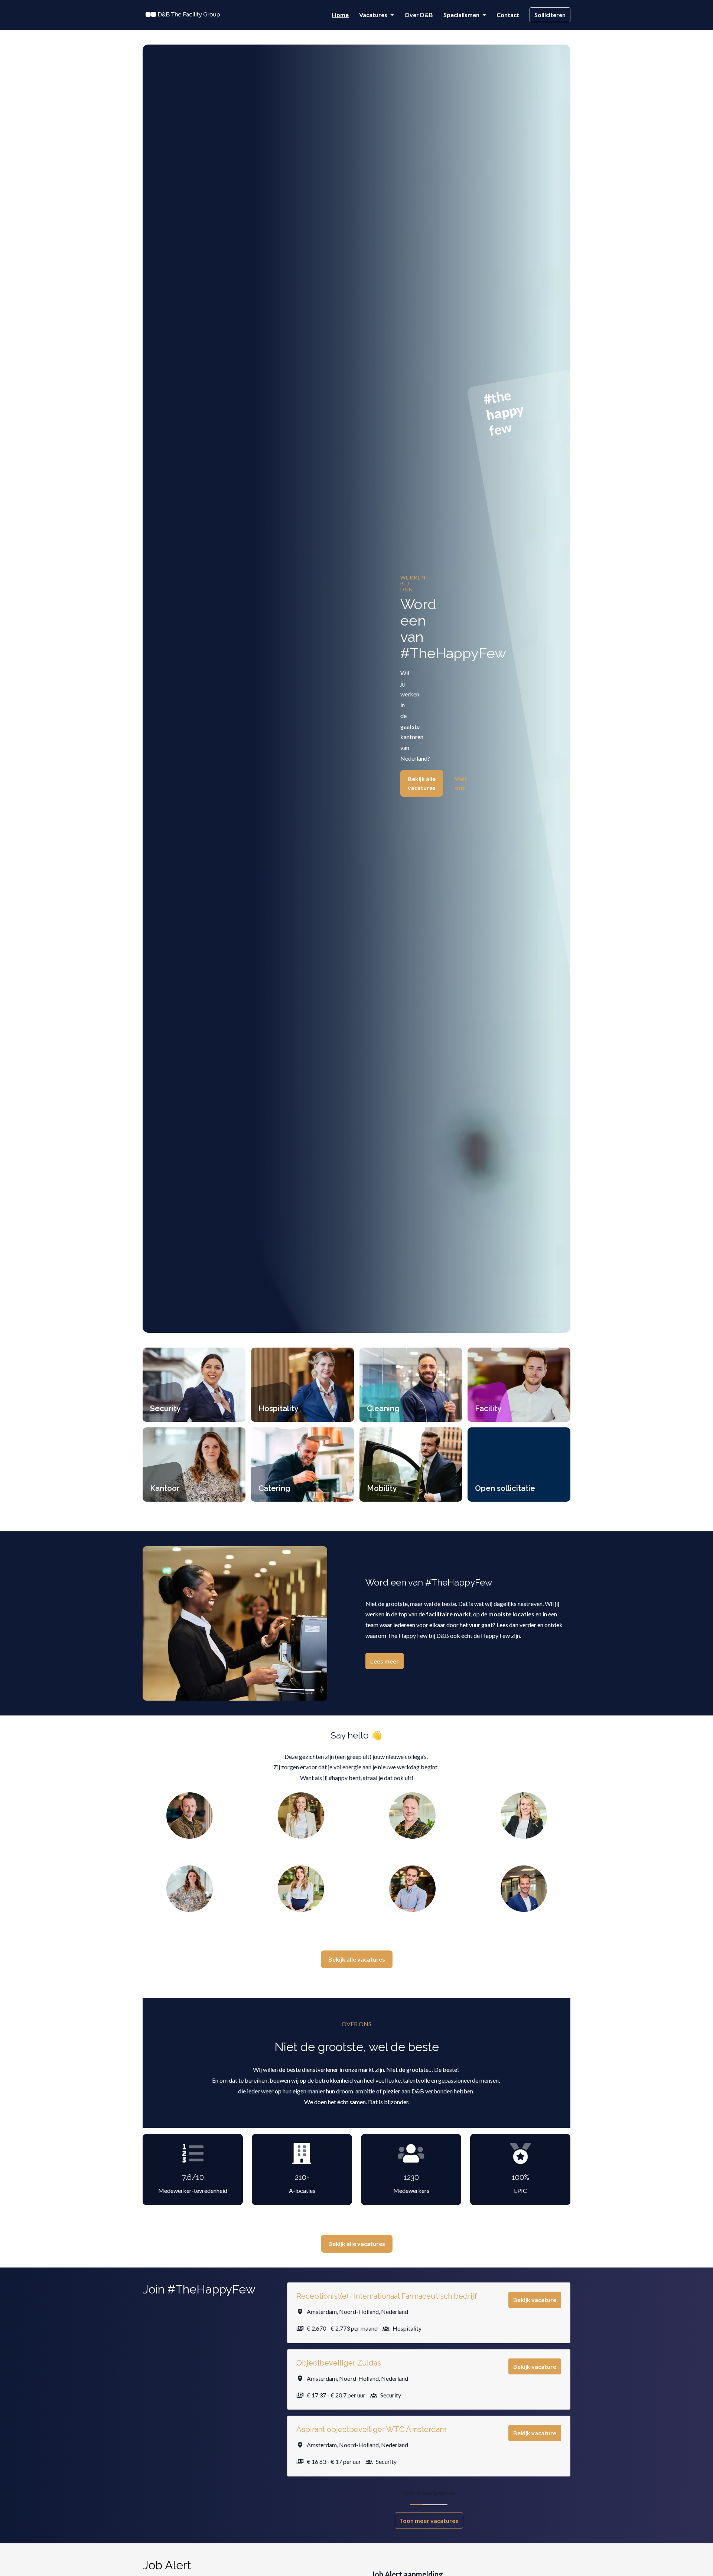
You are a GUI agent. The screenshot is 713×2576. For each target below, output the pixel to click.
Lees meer (385, 1661)
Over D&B (419, 15)
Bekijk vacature (535, 2300)
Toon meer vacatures (429, 2521)
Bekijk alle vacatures (422, 783)
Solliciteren (550, 15)
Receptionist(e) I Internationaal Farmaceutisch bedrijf (387, 2296)
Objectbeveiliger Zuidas (339, 2363)
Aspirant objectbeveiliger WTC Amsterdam (371, 2429)
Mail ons (460, 783)
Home (340, 15)
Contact (508, 15)
